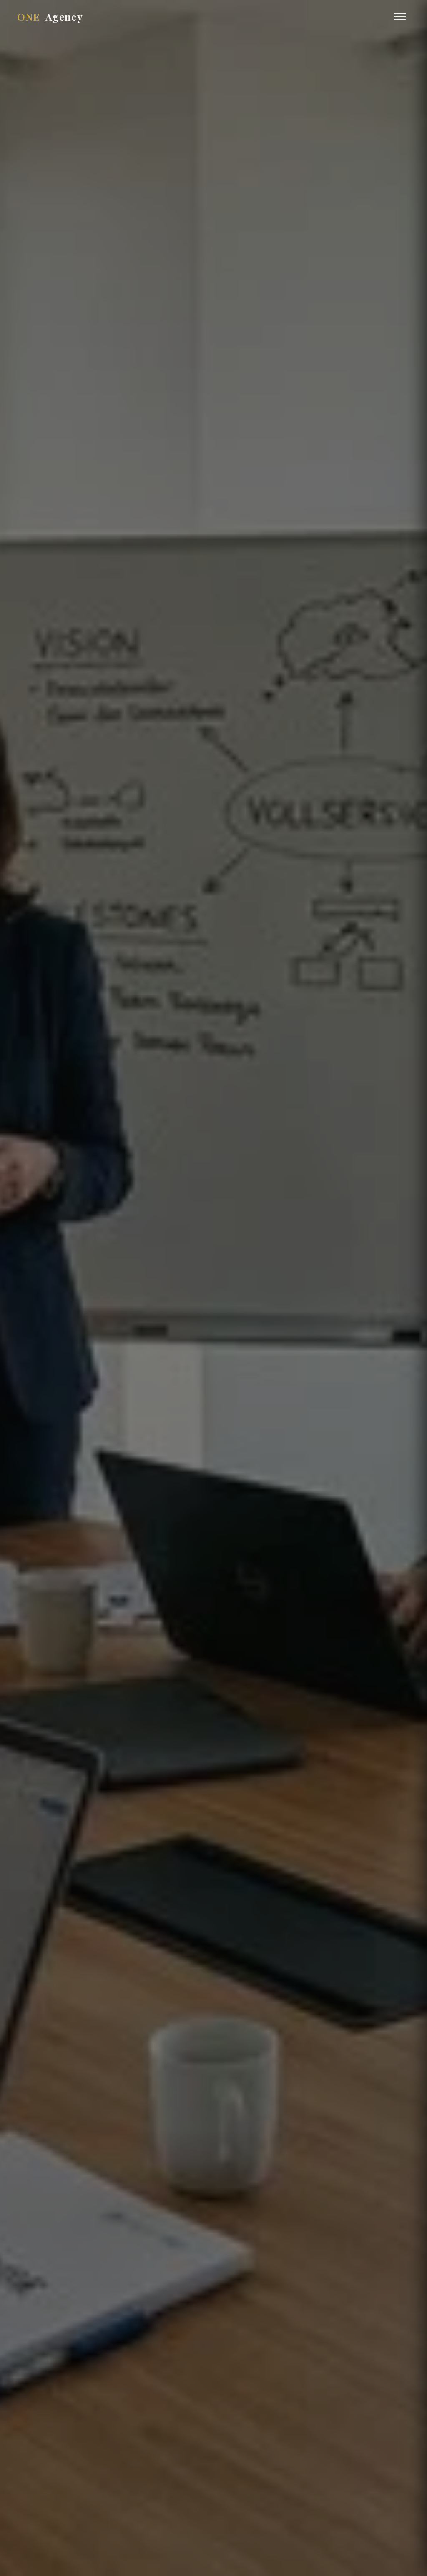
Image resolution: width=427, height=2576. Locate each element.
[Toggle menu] (400, 17)
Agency (50, 17)
